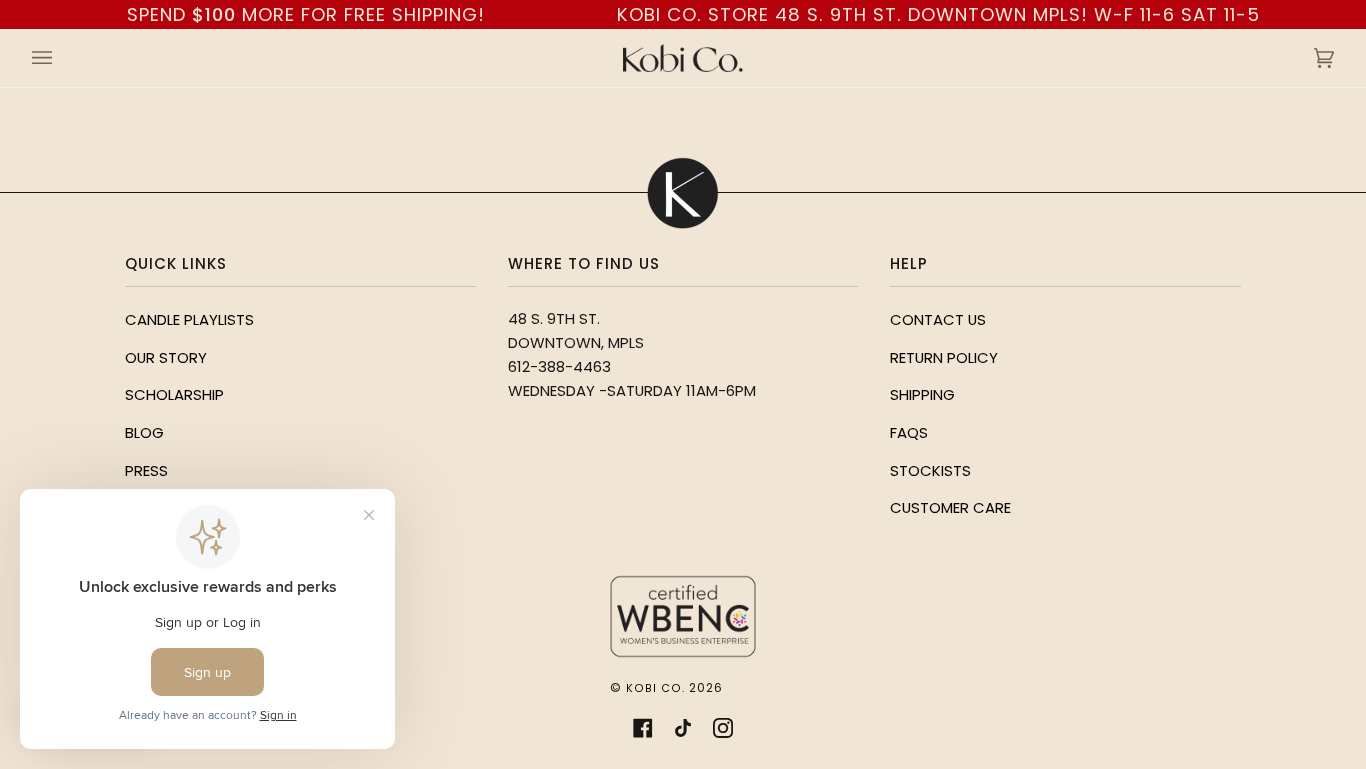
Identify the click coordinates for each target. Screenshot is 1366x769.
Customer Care (950, 507)
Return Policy (944, 357)
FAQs (909, 432)
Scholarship (174, 394)
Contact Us (938, 319)
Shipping (922, 394)
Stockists (930, 470)
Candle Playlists (189, 319)
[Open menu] (62, 58)
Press (146, 470)
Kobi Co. (655, 688)
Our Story (166, 357)
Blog (144, 432)
